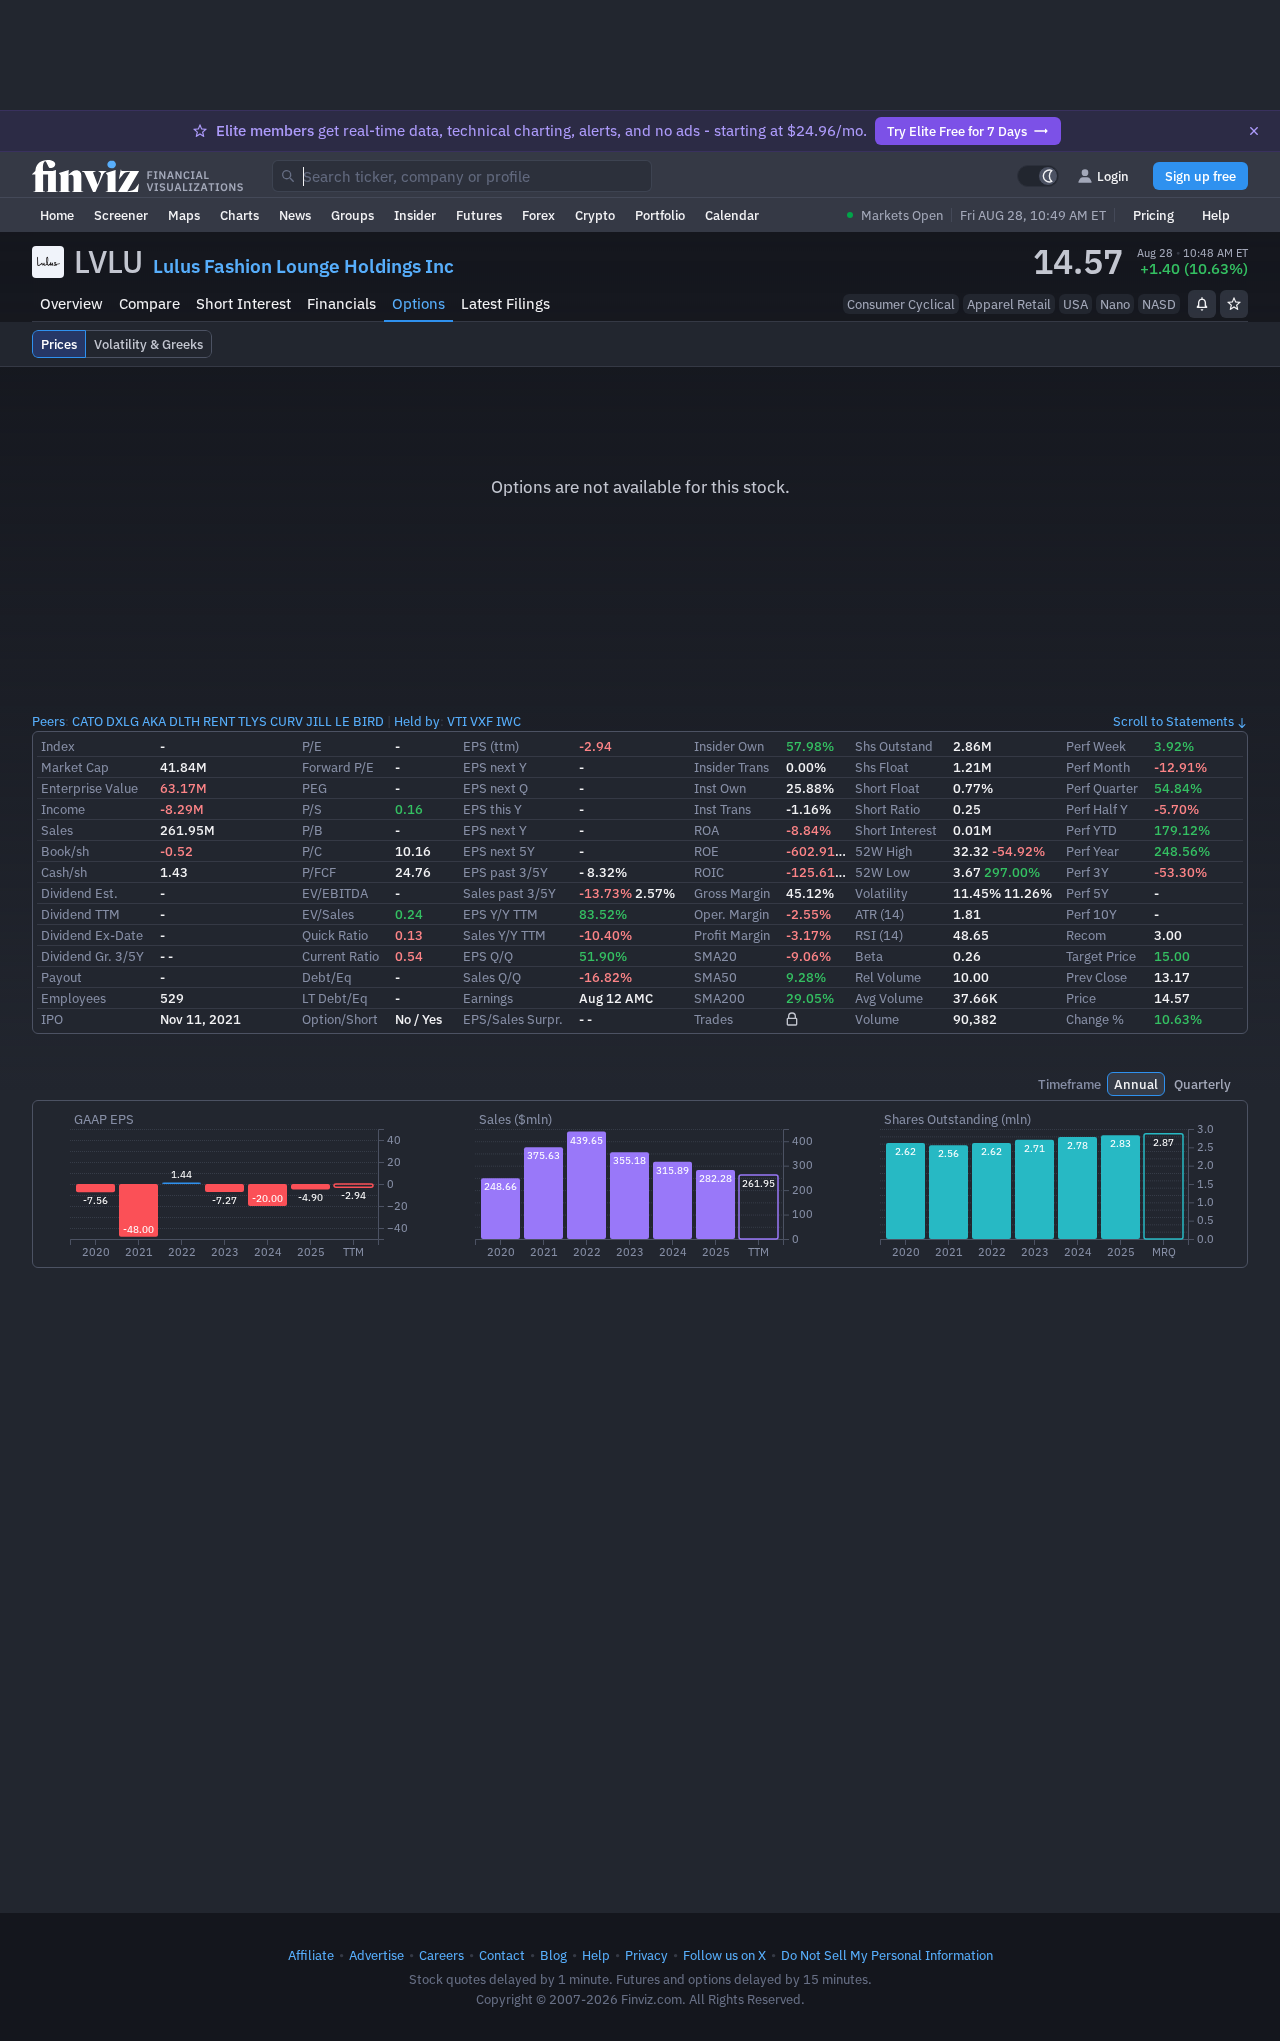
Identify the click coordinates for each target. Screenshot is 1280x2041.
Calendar (732, 215)
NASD (1159, 304)
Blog (553, 1955)
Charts (239, 215)
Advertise (376, 1955)
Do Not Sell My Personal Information (887, 1955)
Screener (121, 215)
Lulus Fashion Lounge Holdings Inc (303, 266)
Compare (149, 303)
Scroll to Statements (1173, 721)
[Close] (1254, 131)
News (295, 215)
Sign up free (1200, 176)
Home (57, 215)
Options (418, 303)
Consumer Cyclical (901, 304)
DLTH (184, 721)
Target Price (1101, 956)
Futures (479, 215)
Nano (1115, 304)
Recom (1086, 935)
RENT (219, 721)
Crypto (595, 215)
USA (1075, 304)
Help (1216, 215)
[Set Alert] (1202, 304)
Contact (502, 1955)
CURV (286, 721)
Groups (352, 215)
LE (342, 721)
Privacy (646, 1955)
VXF (481, 721)
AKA (154, 721)
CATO (87, 721)
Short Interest (243, 303)
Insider (415, 215)
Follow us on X (724, 1955)
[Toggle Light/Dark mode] (1038, 176)
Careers (441, 1955)
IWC (508, 721)
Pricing (1153, 215)
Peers (48, 721)
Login (1113, 176)
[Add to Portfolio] (1234, 304)
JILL (319, 721)
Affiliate (311, 1955)
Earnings (488, 998)
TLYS (252, 721)
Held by (417, 721)
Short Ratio (887, 809)
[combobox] (462, 176)
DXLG (122, 721)
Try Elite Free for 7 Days (957, 131)
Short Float (887, 788)
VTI (457, 721)
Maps (184, 215)
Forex (538, 215)
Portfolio (660, 215)
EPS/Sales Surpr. (513, 1019)
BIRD (368, 721)
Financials (341, 303)
